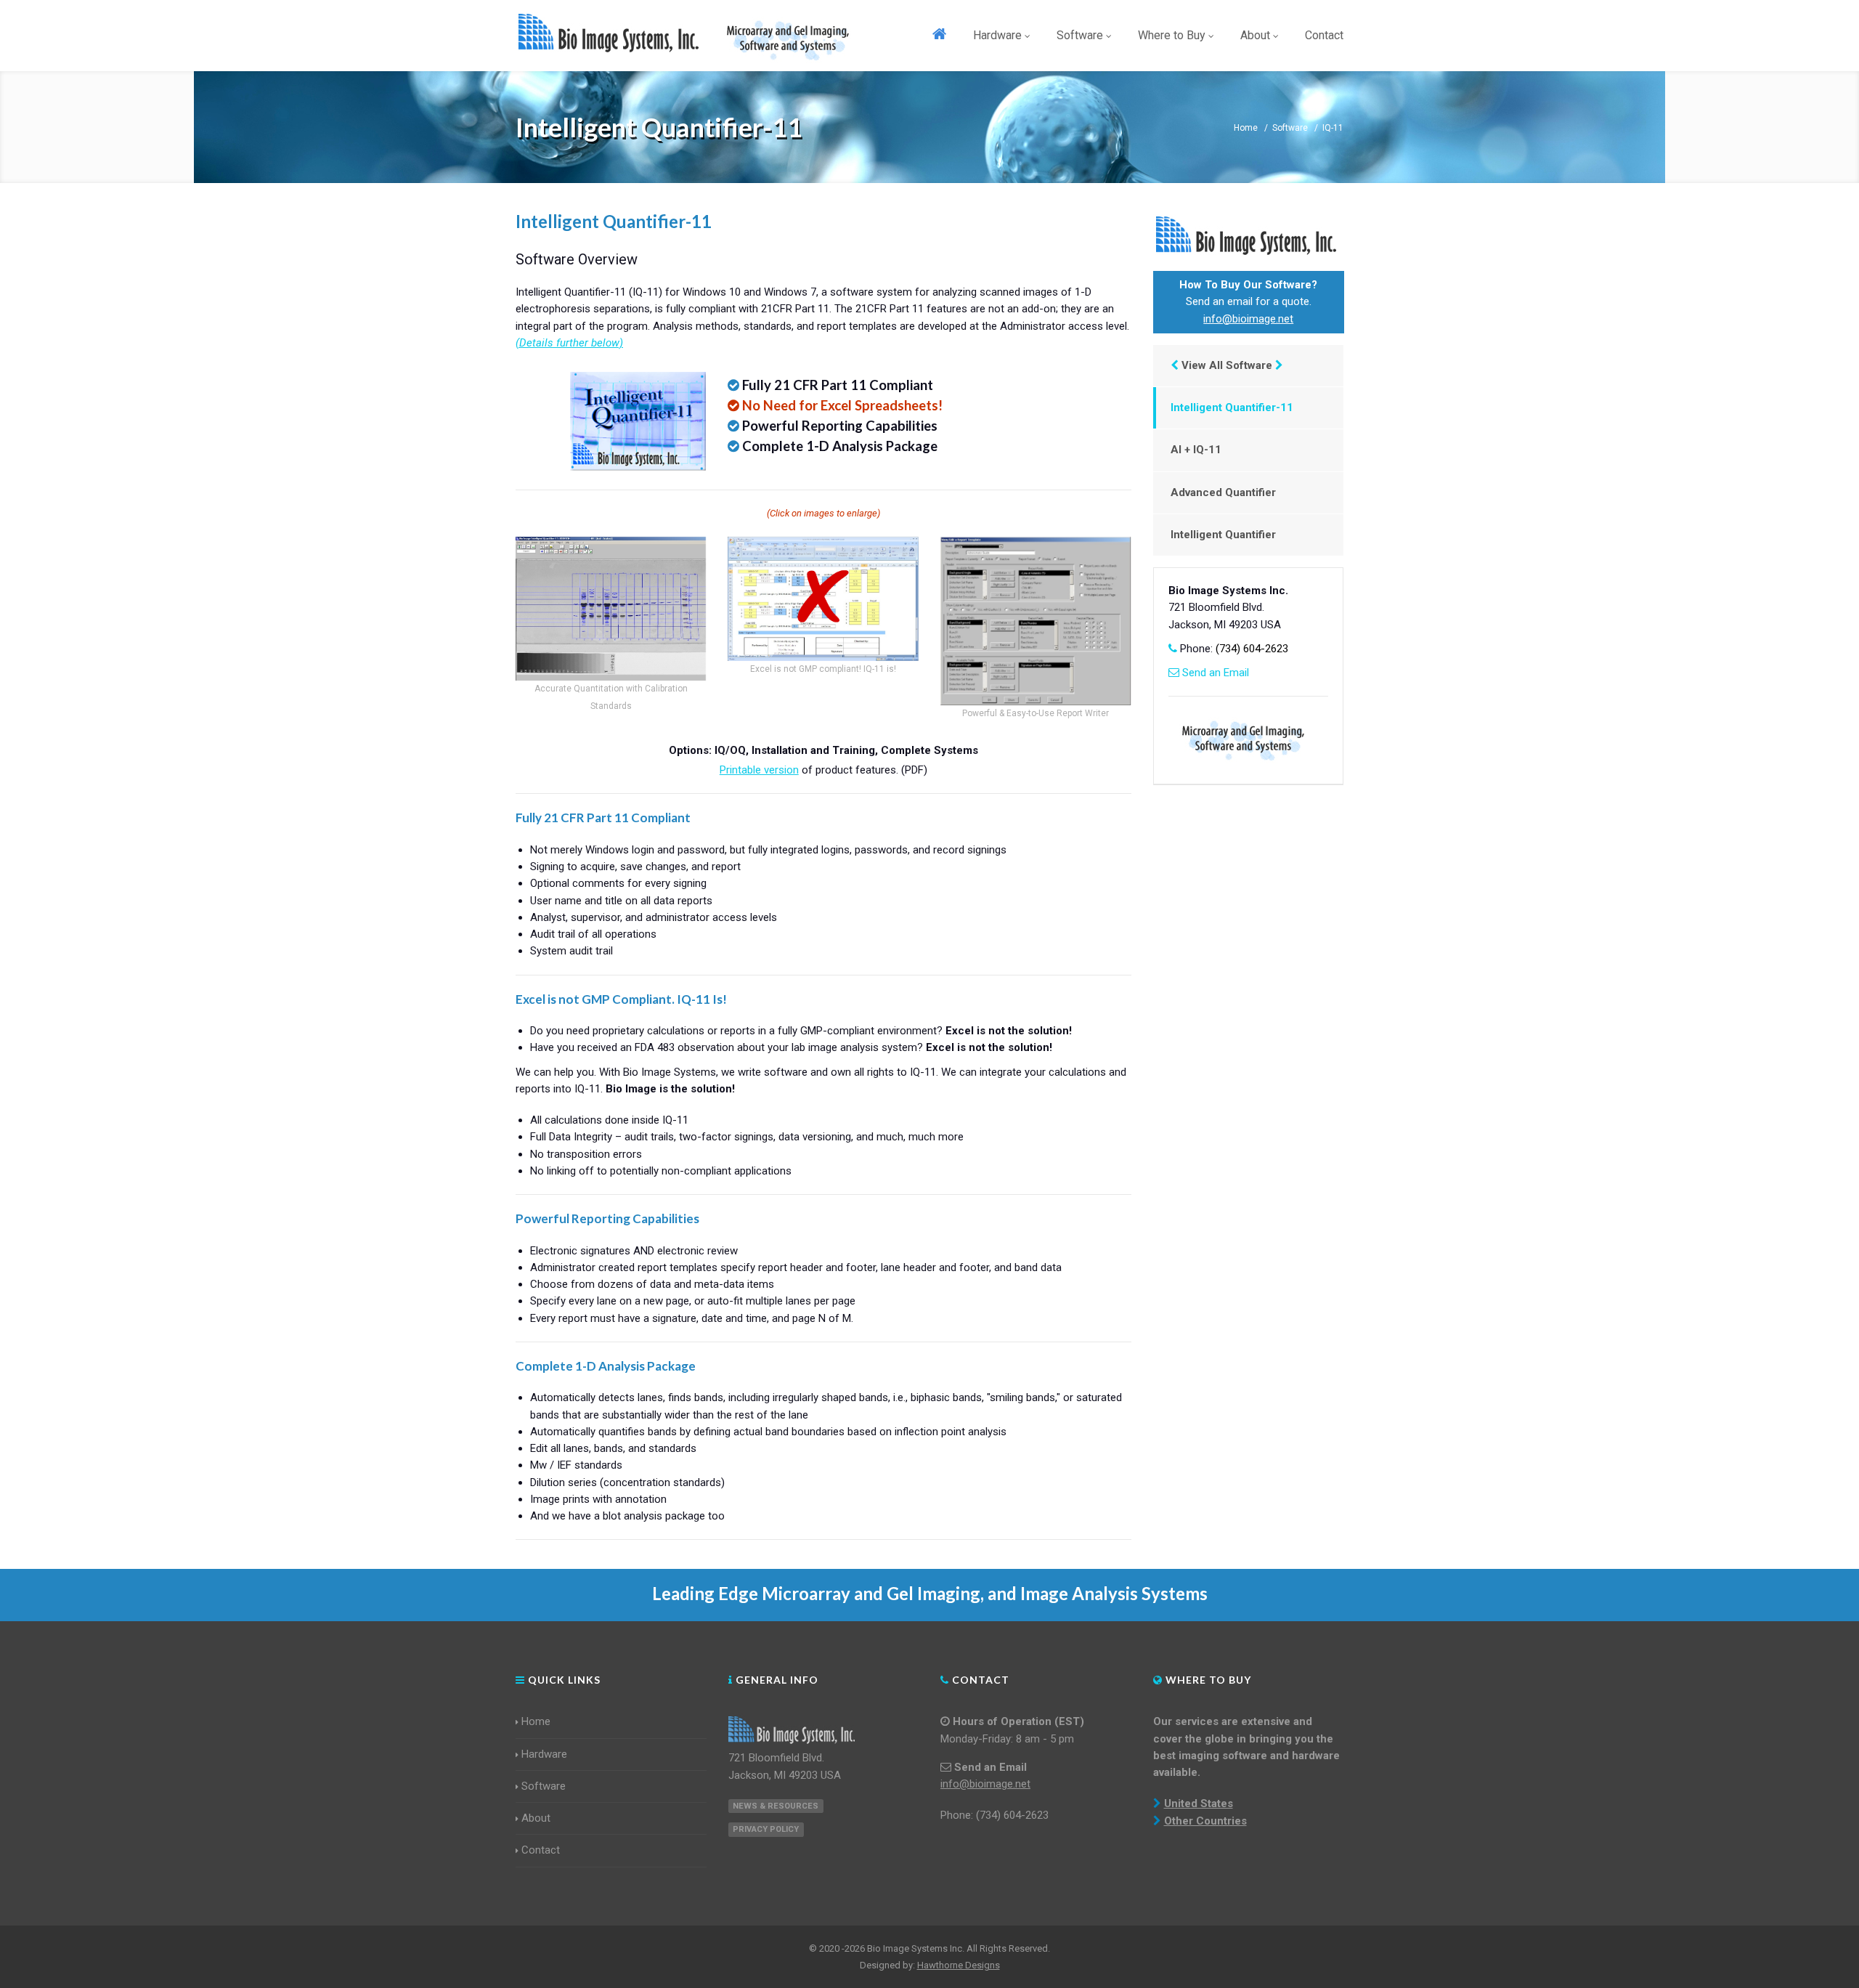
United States (1199, 1804)
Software (1080, 35)
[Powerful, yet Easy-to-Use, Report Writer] (1036, 621)
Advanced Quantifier (1223, 492)
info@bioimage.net (1248, 319)
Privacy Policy (766, 1829)
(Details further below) (569, 343)
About (1255, 35)
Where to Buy (1172, 35)
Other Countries (1205, 1821)
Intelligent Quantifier (1223, 535)
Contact (1324, 35)
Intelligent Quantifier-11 (1232, 407)
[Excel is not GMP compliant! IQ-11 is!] (823, 599)
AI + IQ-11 (1196, 450)
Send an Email (1216, 673)
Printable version (759, 770)
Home (1246, 128)
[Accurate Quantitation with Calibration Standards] (611, 609)
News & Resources (776, 1806)
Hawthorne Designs (959, 1965)
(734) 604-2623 (1252, 649)
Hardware (997, 35)
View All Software (1227, 365)
